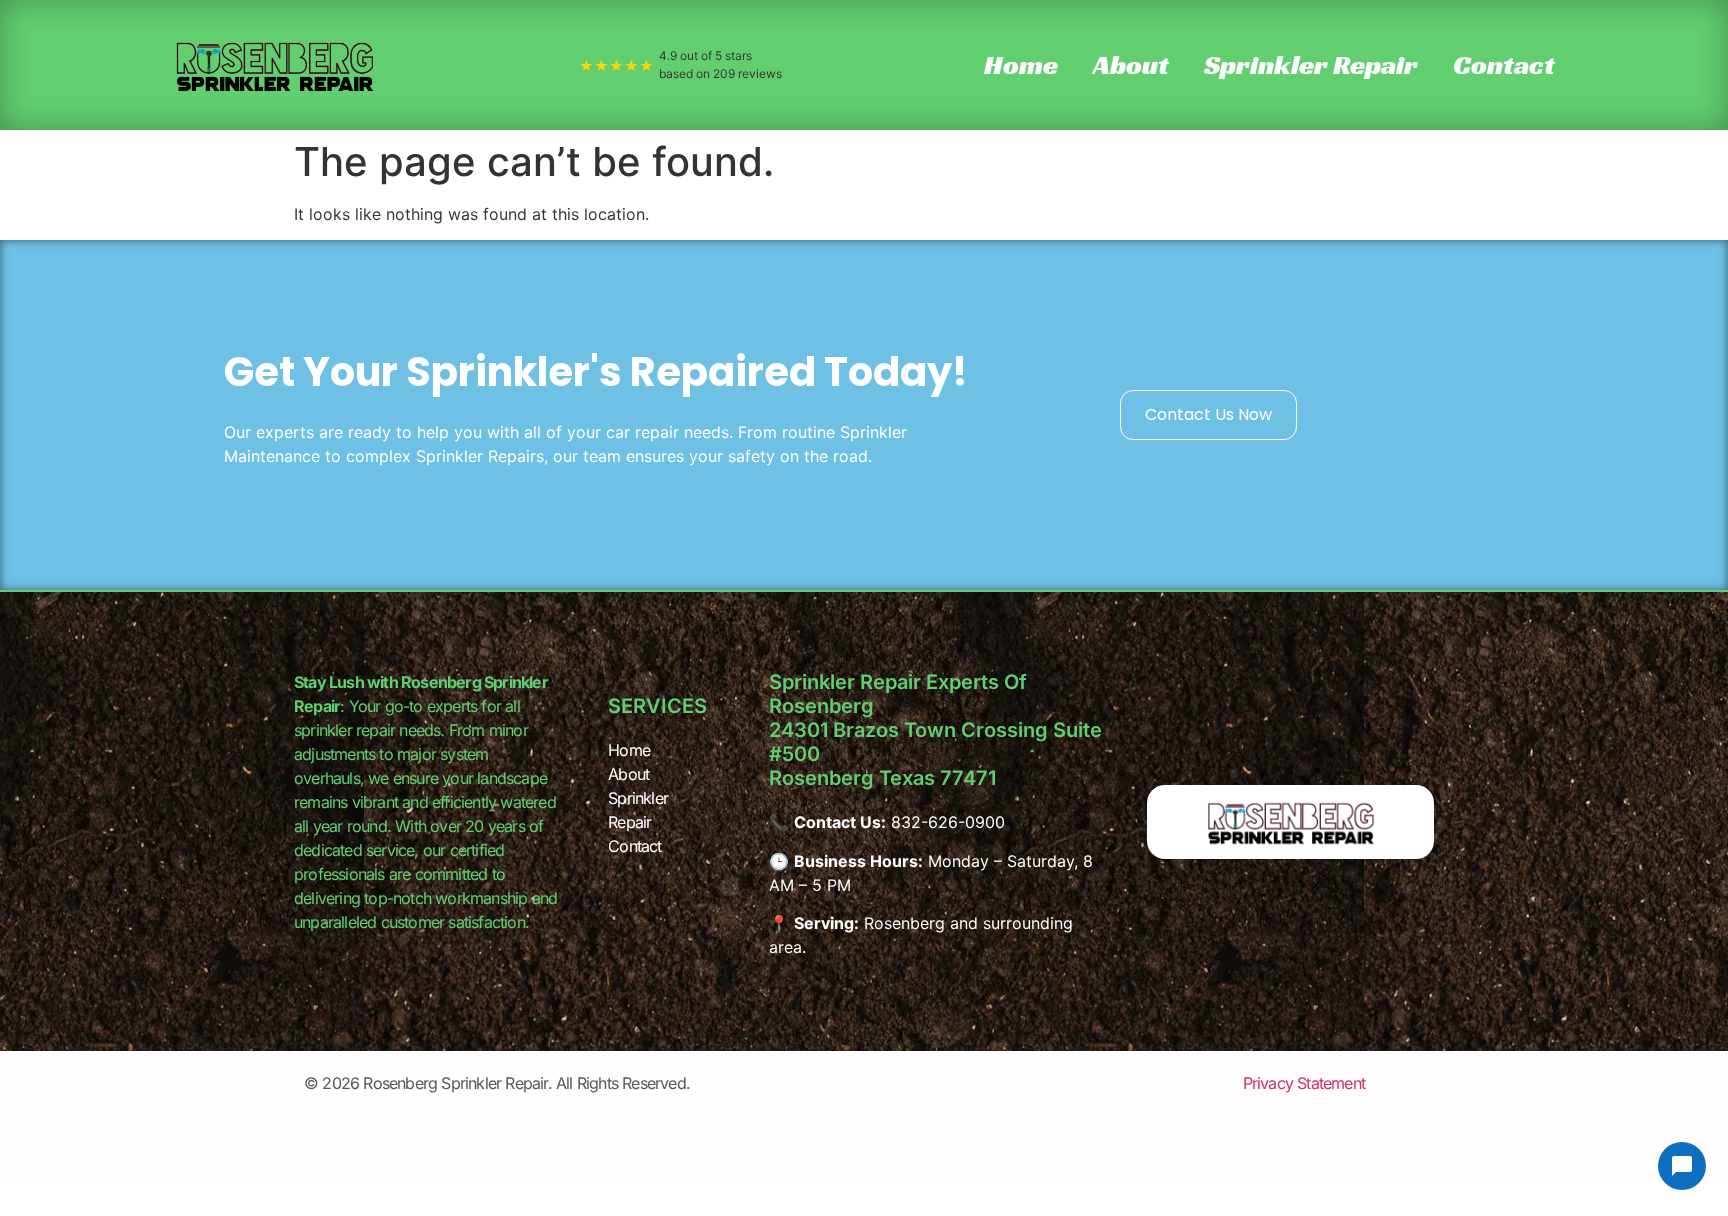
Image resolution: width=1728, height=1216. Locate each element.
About (1131, 64)
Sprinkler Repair (1311, 64)
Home (1021, 64)
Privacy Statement (1304, 1083)
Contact (1504, 64)
